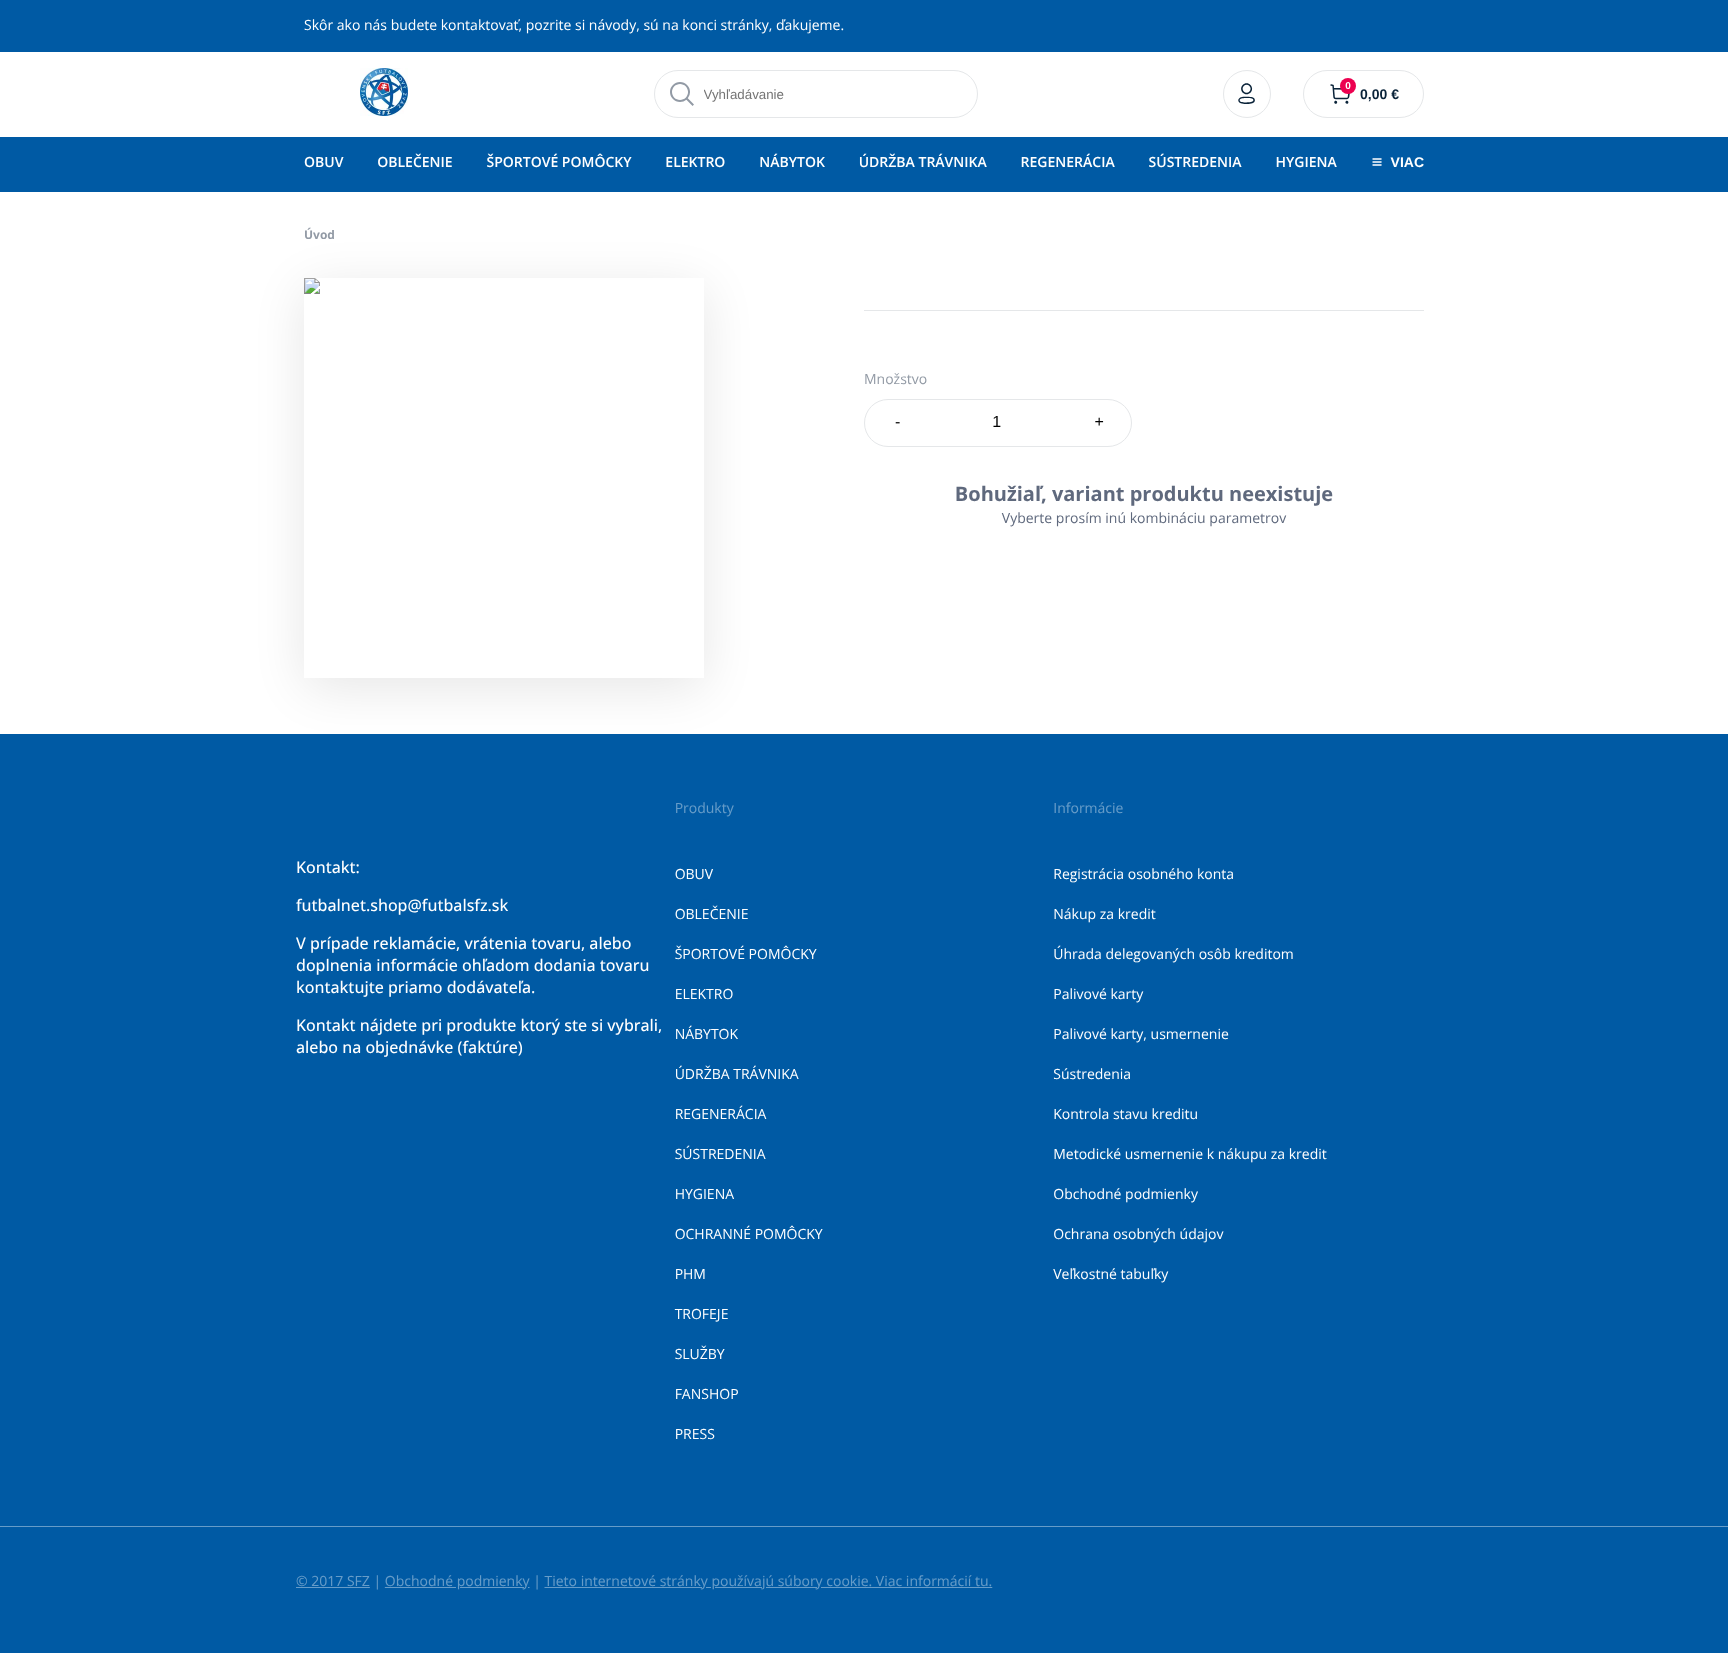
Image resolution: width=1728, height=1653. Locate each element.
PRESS (695, 1434)
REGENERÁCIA (1068, 162)
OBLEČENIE (414, 162)
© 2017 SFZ (333, 1581)
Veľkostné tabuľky (1110, 1274)
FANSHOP (707, 1394)
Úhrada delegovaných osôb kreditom (1173, 954)
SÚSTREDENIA (1195, 162)
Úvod (319, 234)
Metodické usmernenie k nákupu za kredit (1190, 1154)
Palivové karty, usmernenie (1141, 1034)
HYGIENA (1305, 162)
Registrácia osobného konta (1143, 874)
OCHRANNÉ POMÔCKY (749, 1234)
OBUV (323, 162)
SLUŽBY (700, 1354)
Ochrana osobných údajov (1138, 1234)
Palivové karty (1098, 994)
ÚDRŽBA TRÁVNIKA (923, 162)
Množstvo (895, 379)
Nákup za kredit (1104, 914)
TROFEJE (702, 1314)
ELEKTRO (695, 162)
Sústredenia (1092, 1074)
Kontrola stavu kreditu (1125, 1114)
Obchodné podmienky (1125, 1194)
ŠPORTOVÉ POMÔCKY (558, 162)
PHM (690, 1274)
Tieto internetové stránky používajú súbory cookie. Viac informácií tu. (768, 1581)
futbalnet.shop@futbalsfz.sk (402, 905)
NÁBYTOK (792, 162)
